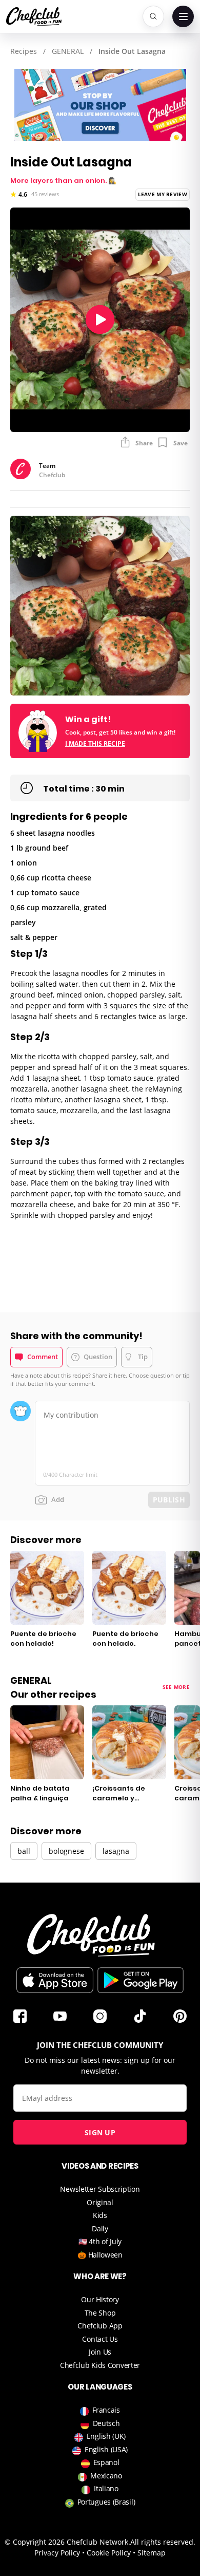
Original (100, 2202)
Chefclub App (100, 2326)
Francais (106, 2410)
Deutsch (106, 2423)
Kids (100, 2215)
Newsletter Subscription (100, 2189)
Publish (169, 1500)
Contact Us (100, 2339)
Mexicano (106, 2476)
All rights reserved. (163, 2542)
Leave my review (163, 194)
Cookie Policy (109, 2553)
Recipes (24, 51)
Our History (100, 2299)
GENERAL (68, 51)
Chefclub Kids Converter (100, 2365)
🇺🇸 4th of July (100, 2241)
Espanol (106, 2462)
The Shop (100, 2313)
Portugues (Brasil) (106, 2502)
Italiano (106, 2488)
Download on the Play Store (141, 1980)
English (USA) (106, 2449)
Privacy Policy (57, 2553)
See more (176, 1687)
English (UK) (106, 2436)
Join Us (100, 2352)
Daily (100, 2229)
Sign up (100, 2132)
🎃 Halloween (100, 2255)
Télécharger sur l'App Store (55, 1980)
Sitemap (152, 2553)
